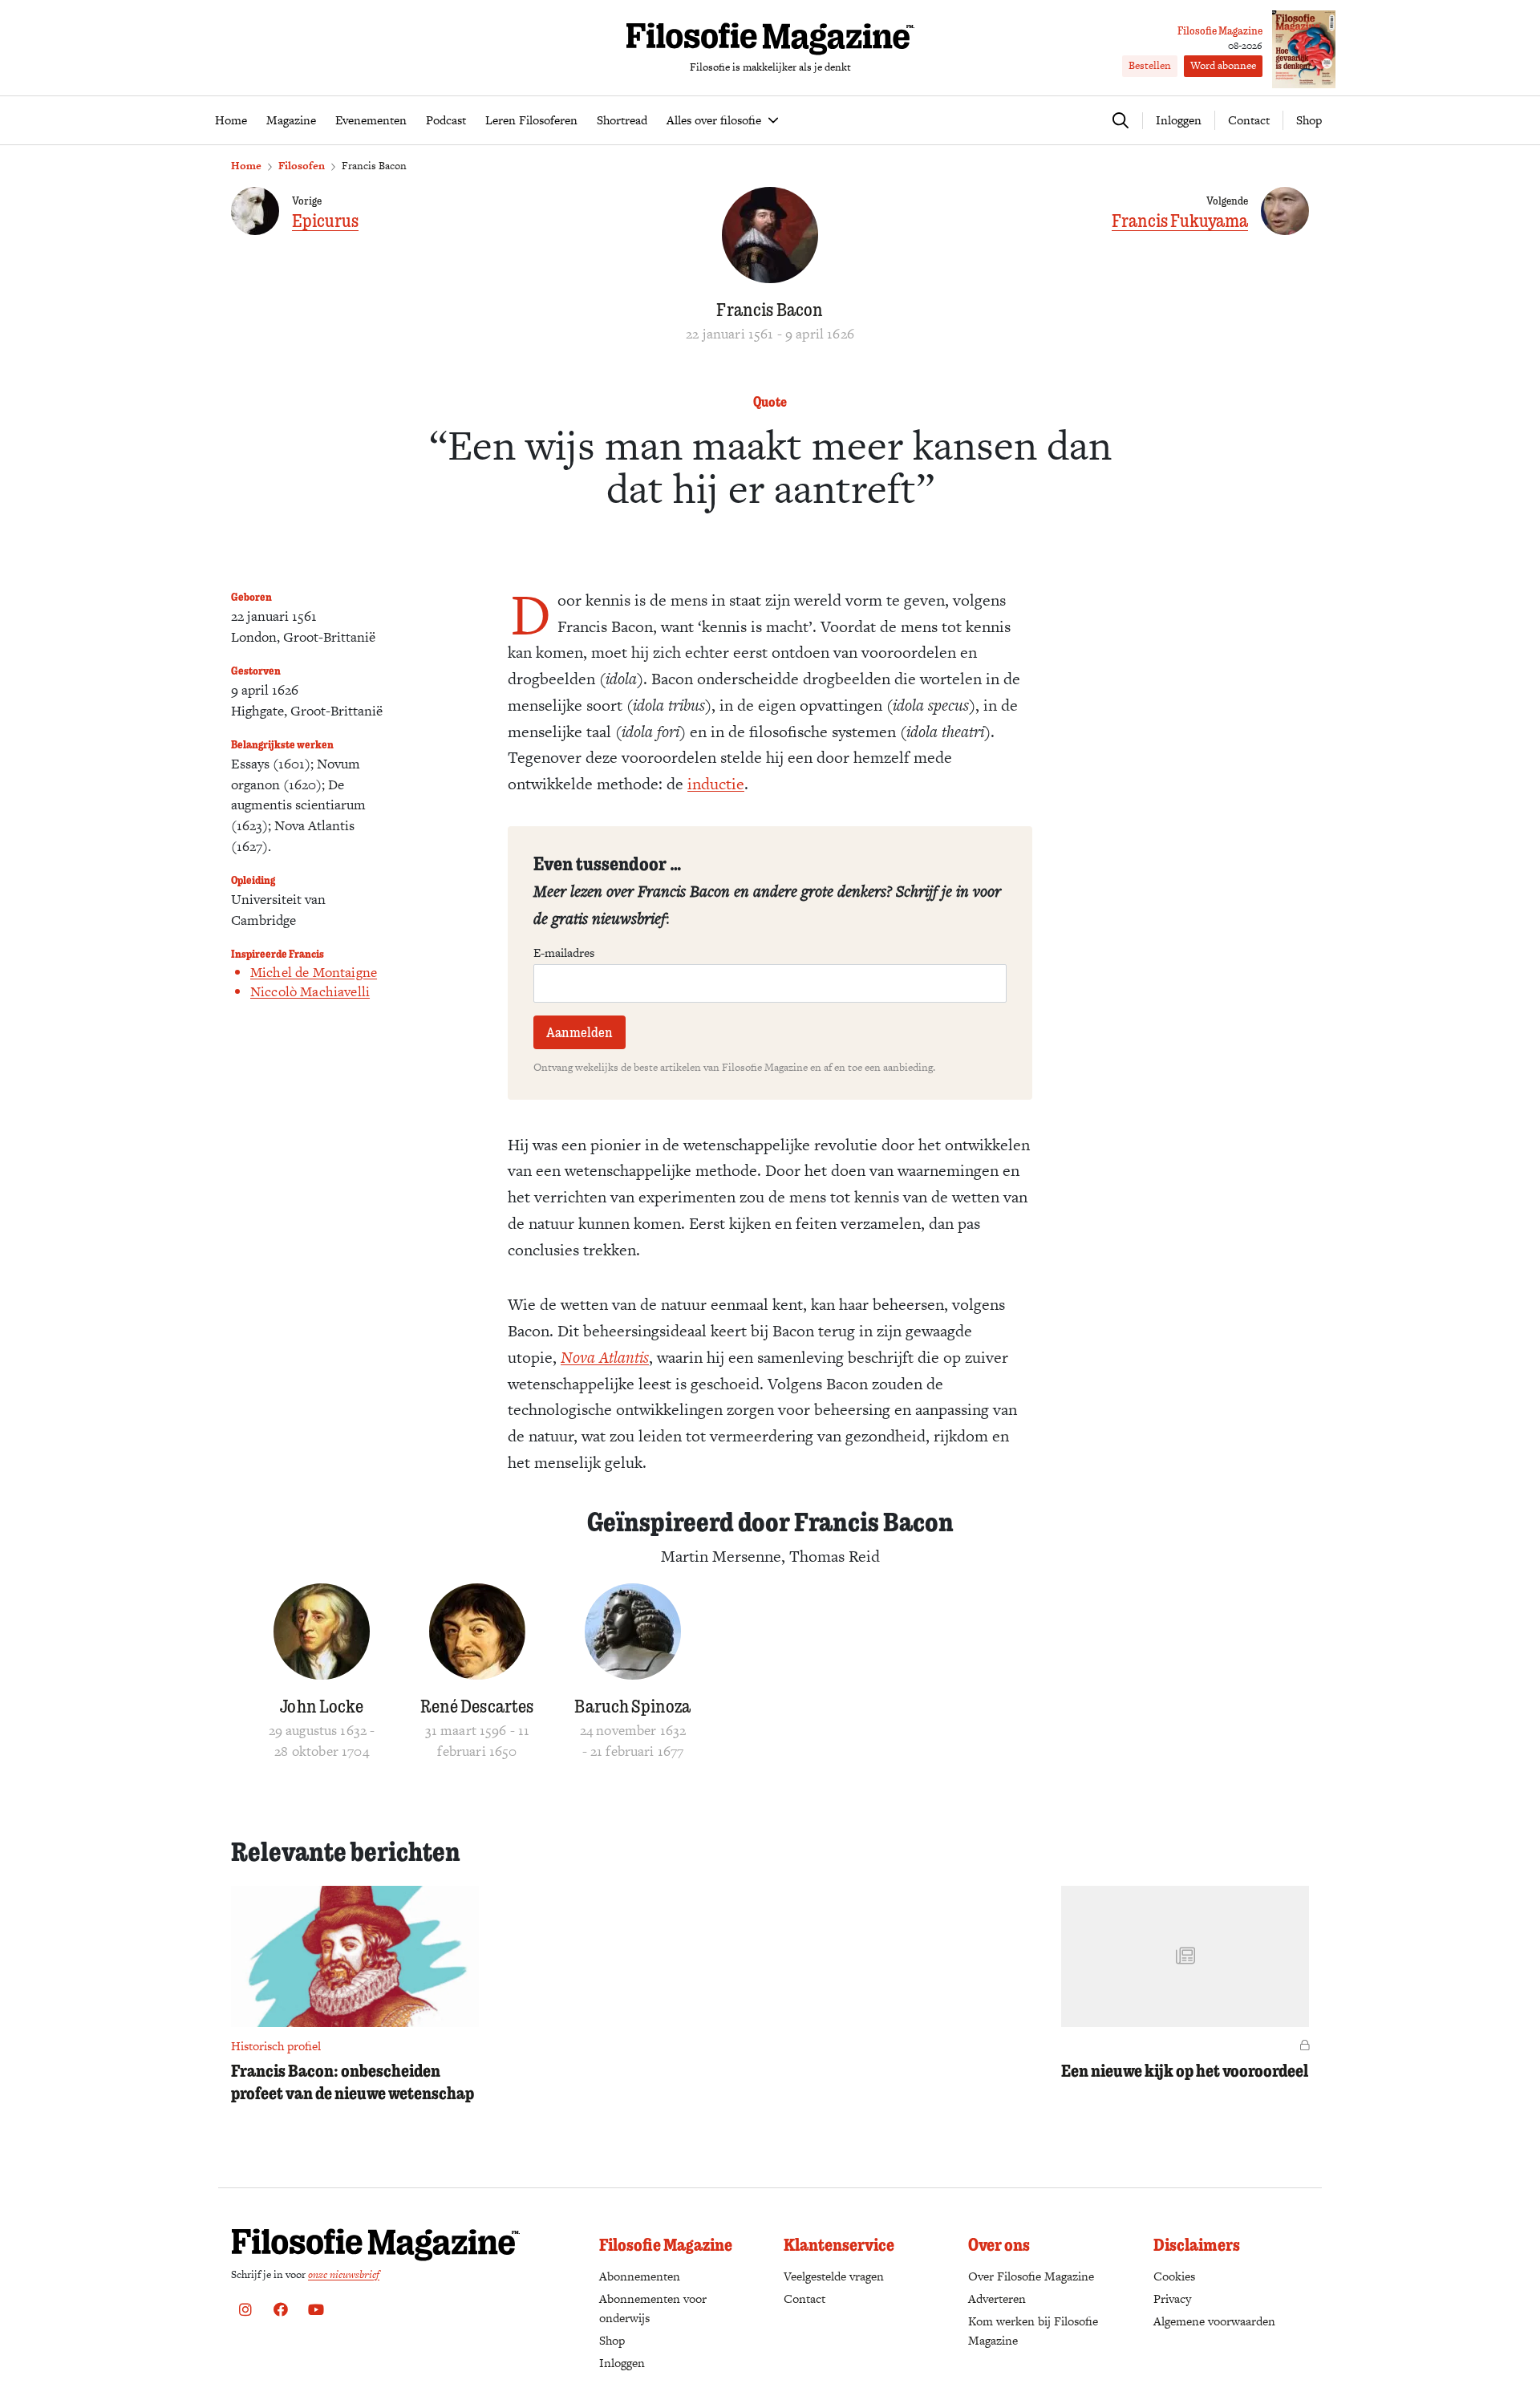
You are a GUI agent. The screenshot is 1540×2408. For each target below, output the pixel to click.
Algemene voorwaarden (1214, 2321)
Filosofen (302, 166)
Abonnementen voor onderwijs (653, 2308)
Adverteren (997, 2299)
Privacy (1172, 2299)
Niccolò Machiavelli (310, 991)
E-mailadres (564, 953)
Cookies (1174, 2276)
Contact (1249, 120)
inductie (716, 784)
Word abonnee (1223, 65)
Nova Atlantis (605, 1357)
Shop (1309, 120)
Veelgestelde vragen (834, 2276)
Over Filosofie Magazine (1031, 2276)
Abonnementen (640, 2276)
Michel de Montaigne (314, 972)
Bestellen (1150, 65)
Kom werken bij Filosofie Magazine (1033, 2331)
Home (246, 166)
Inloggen (622, 2363)
